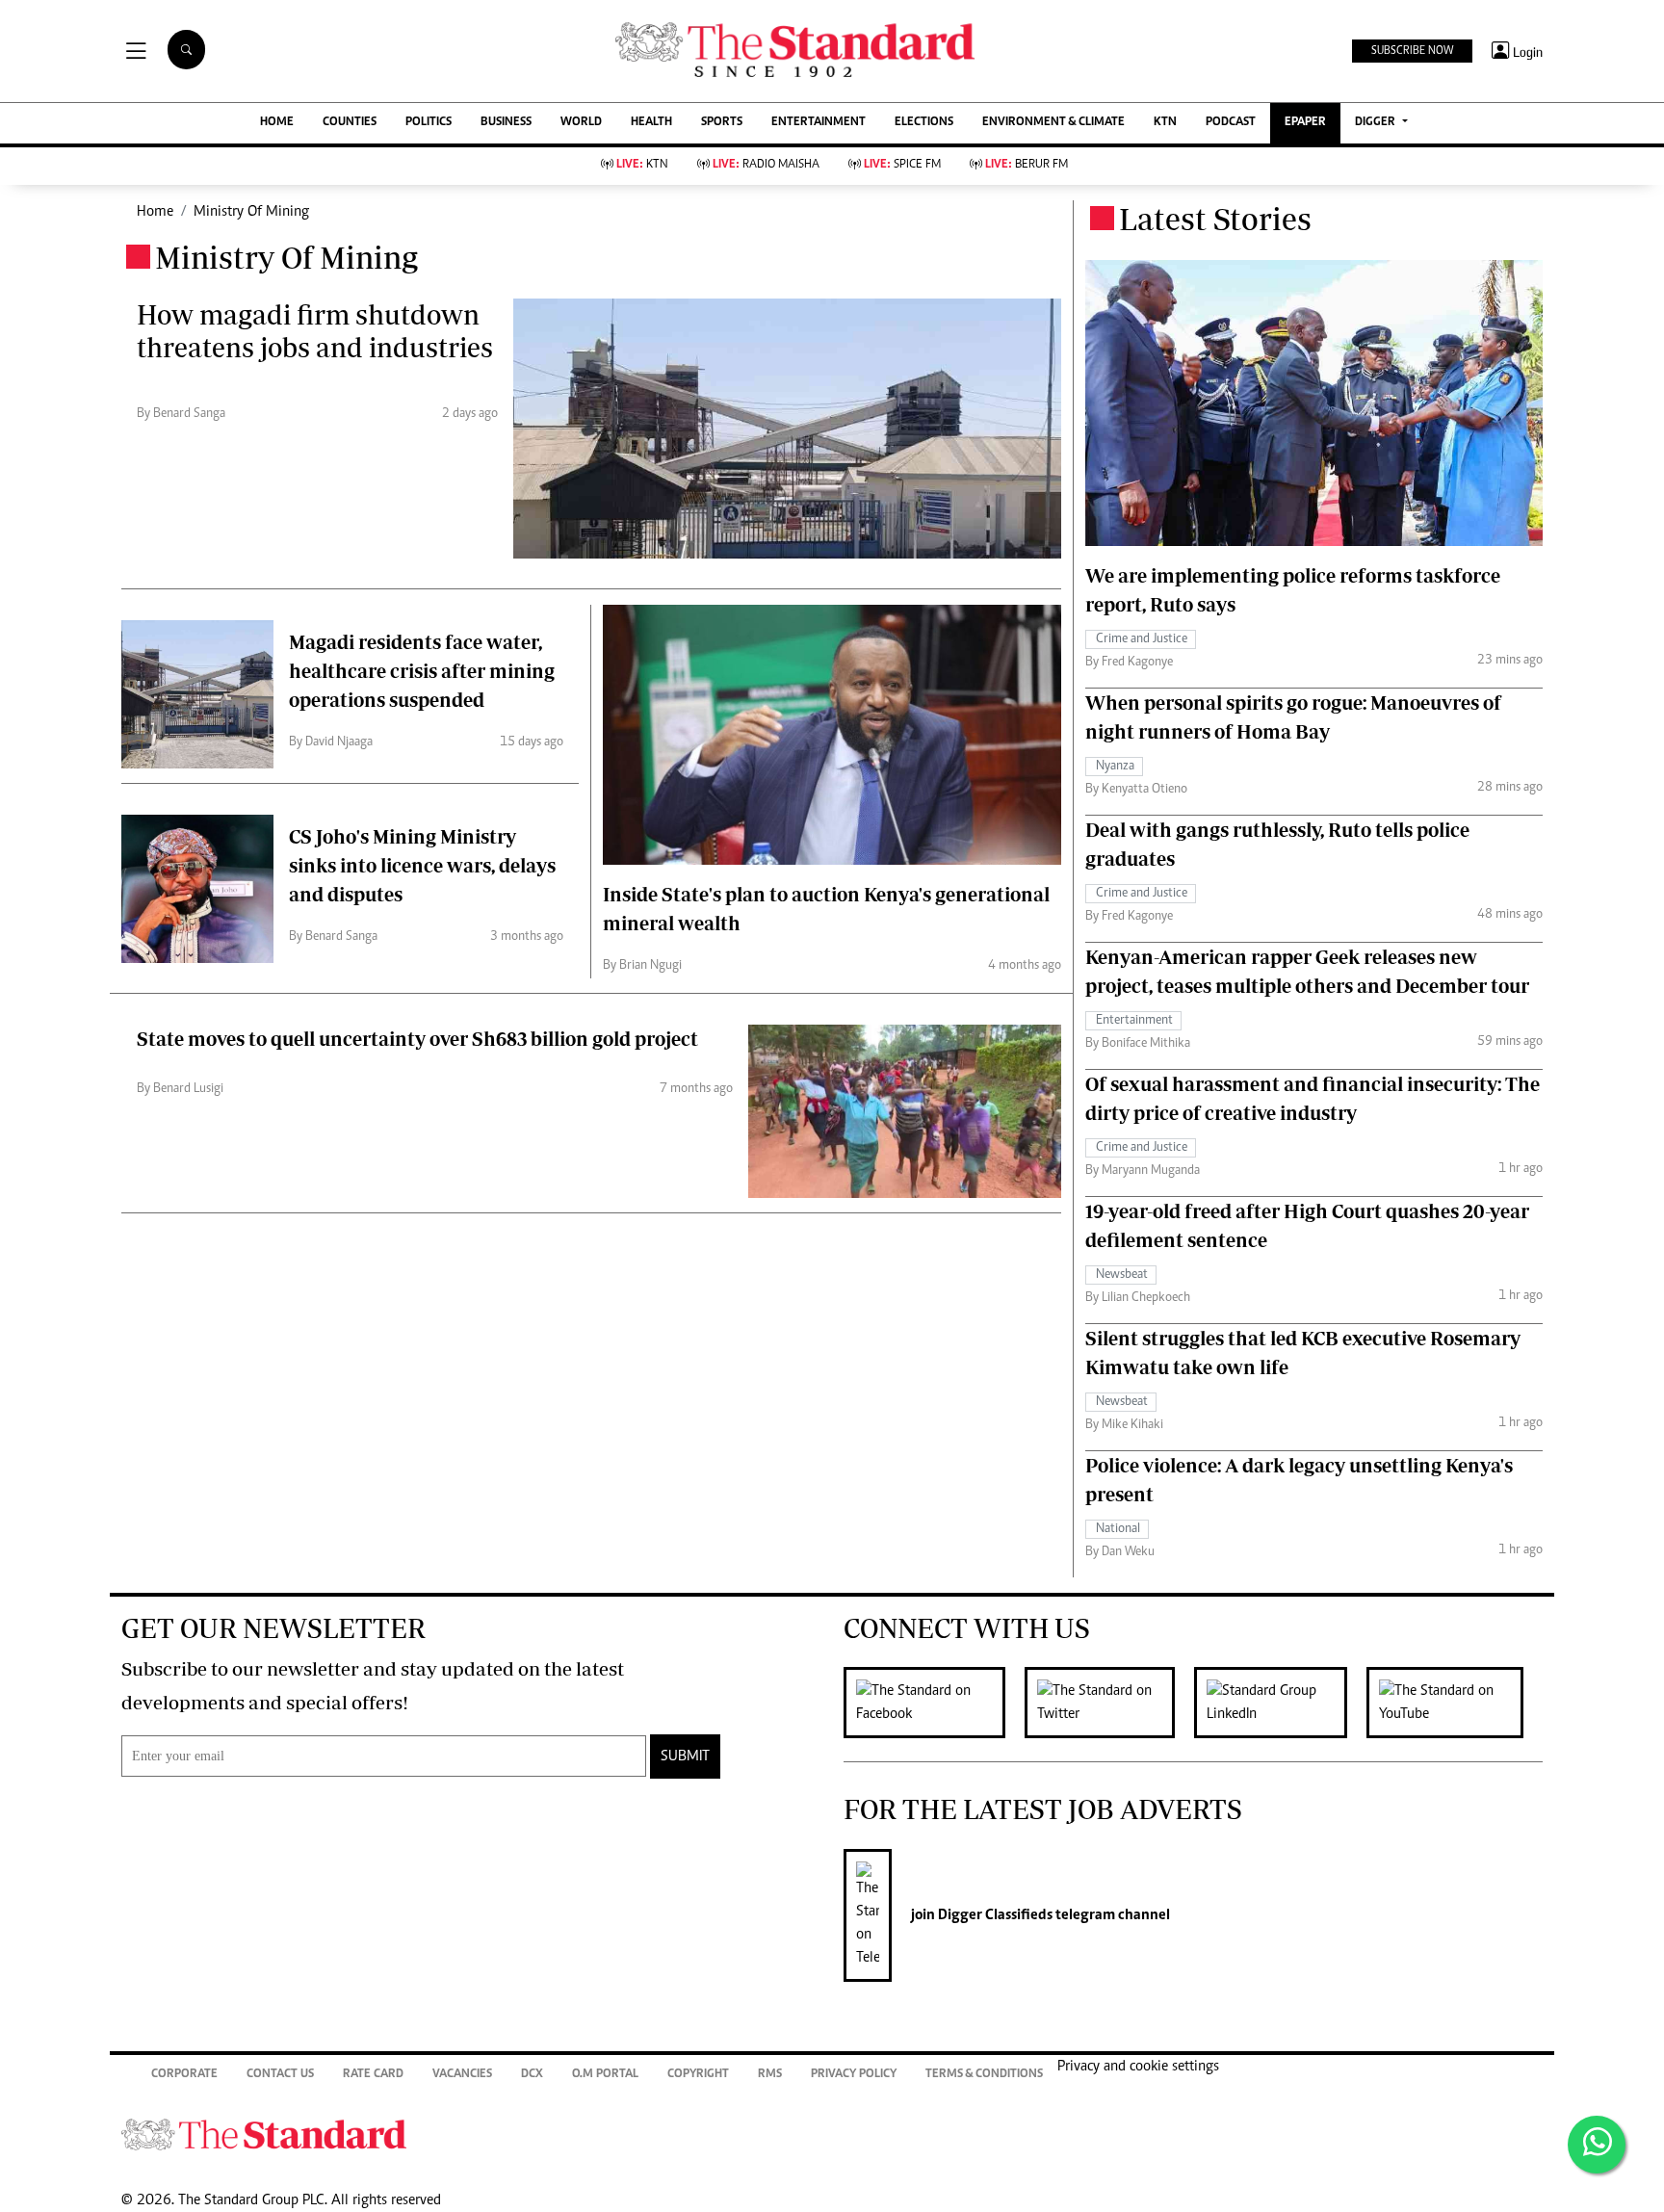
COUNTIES (350, 123)
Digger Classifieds (994, 1915)
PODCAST (1231, 123)
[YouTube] (1455, 1703)
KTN (1165, 123)
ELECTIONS (924, 123)
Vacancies (462, 2075)
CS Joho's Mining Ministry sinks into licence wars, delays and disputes (422, 865)
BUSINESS (506, 123)
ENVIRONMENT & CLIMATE (1053, 123)
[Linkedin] (1280, 1703)
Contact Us (280, 2075)
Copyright (698, 2075)
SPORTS (722, 123)
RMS (770, 2075)
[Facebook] (934, 1703)
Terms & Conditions (984, 2075)
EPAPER (1305, 123)
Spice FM (902, 165)
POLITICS (429, 123)
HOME (277, 123)
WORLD (581, 123)
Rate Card (373, 2075)
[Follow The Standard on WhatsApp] (1597, 2145)
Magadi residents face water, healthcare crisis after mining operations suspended (422, 671)
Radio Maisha (766, 165)
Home (155, 212)
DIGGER (1377, 123)
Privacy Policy (854, 2075)
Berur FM (1027, 165)
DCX (532, 2075)
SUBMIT (685, 1757)
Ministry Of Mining (251, 212)
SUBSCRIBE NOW (1412, 51)
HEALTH (651, 123)
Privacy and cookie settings (1138, 2067)
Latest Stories (1215, 219)
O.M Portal (605, 2075)
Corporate (184, 2075)
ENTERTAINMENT (819, 123)
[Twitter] (1109, 1703)
